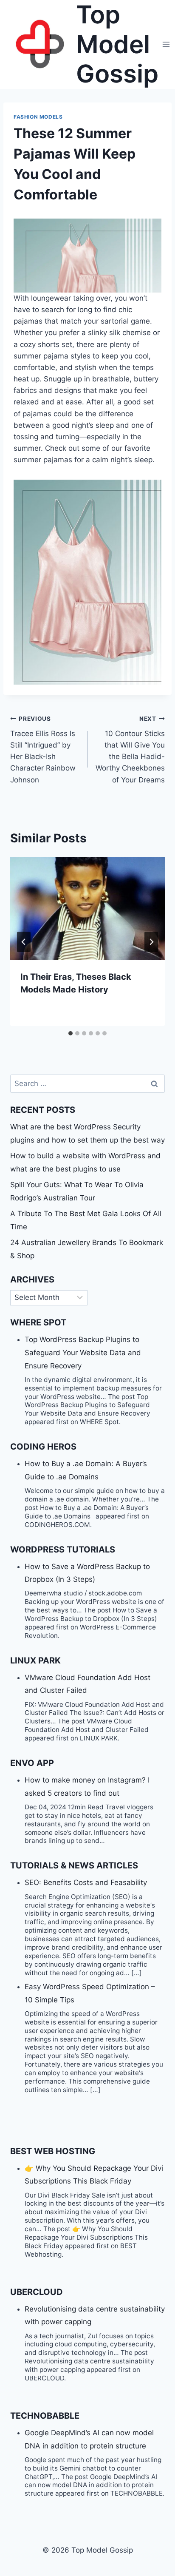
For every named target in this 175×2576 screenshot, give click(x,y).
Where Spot (38, 1322)
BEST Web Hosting (53, 2151)
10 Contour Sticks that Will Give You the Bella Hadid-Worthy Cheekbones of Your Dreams (130, 749)
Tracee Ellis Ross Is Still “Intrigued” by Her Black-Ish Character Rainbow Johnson (43, 749)
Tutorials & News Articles (74, 1865)
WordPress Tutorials (63, 1550)
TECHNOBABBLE (45, 2416)
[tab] (71, 1033)
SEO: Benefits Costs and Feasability (86, 1882)
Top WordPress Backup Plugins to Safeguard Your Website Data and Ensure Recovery (83, 1352)
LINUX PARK (35, 1660)
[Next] (151, 942)
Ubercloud (37, 2292)
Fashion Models (38, 117)
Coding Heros (43, 1447)
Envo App (32, 1763)
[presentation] (87, 909)
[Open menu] (166, 44)
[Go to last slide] (24, 942)
